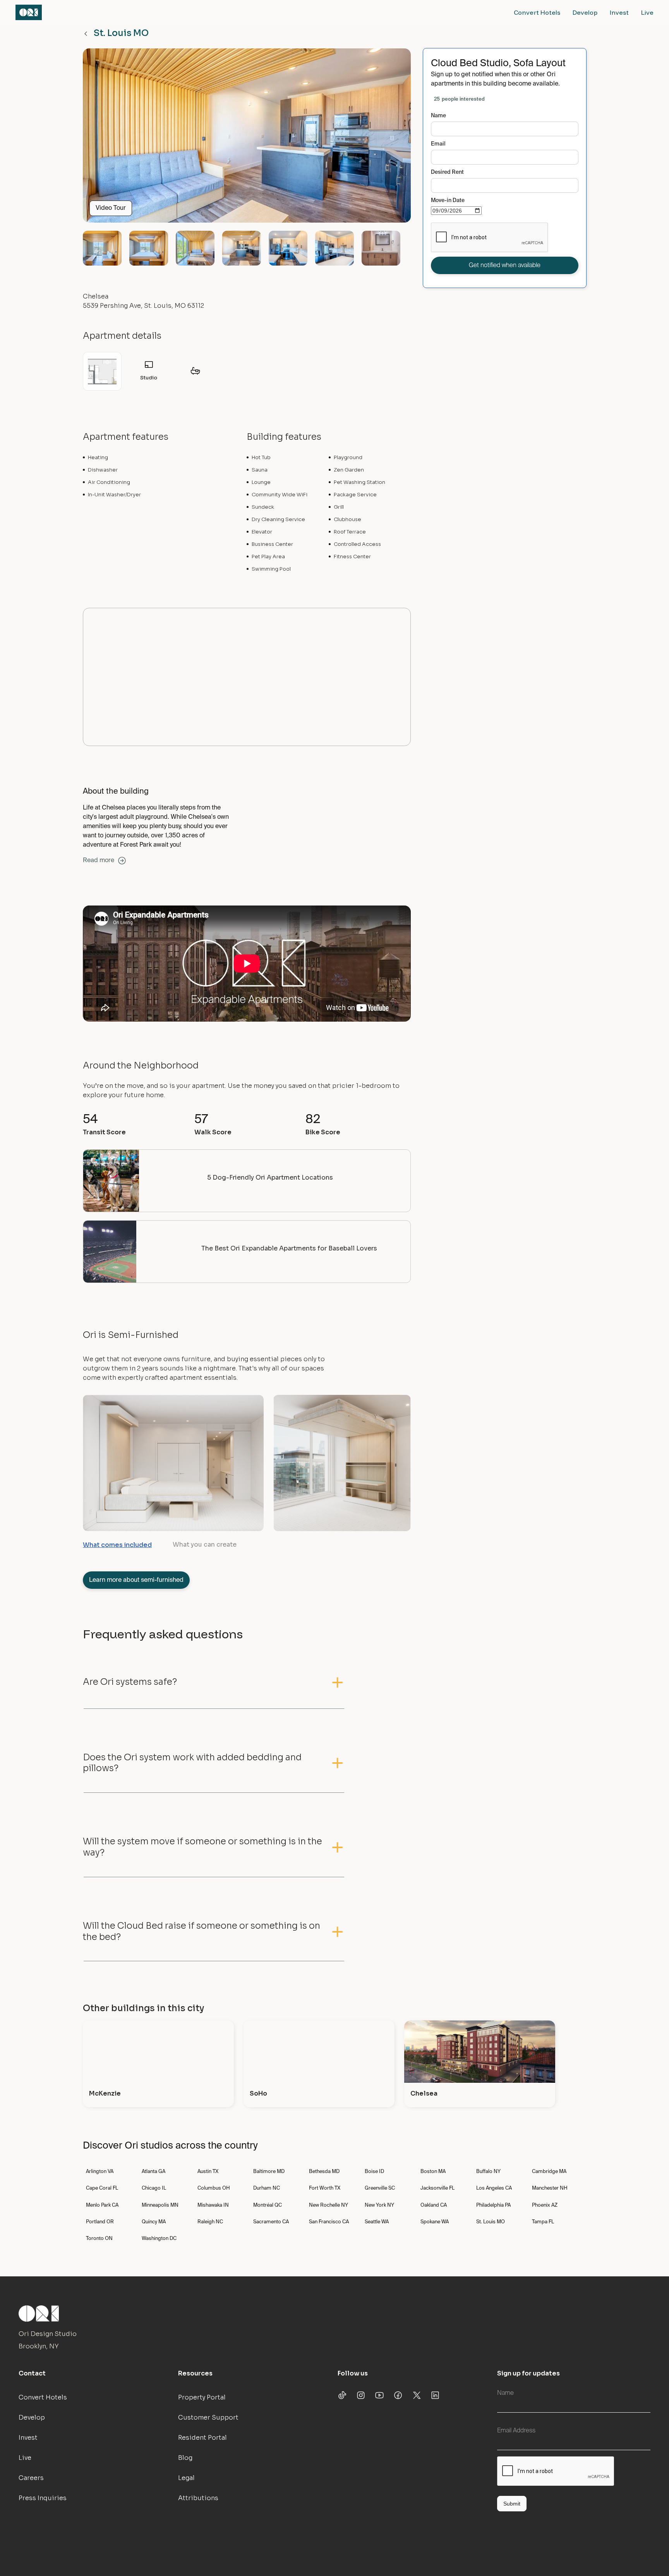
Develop (585, 12)
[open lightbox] (247, 139)
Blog (185, 2458)
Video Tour (111, 208)
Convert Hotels (537, 12)
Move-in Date (448, 201)
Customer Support (208, 2417)
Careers (31, 2478)
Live (647, 12)
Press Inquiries (43, 2498)
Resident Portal (202, 2438)
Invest (619, 12)
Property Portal (202, 2397)
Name (438, 116)
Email (438, 144)
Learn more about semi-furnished (136, 1580)
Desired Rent (447, 172)
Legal (186, 2478)
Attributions (198, 2498)
